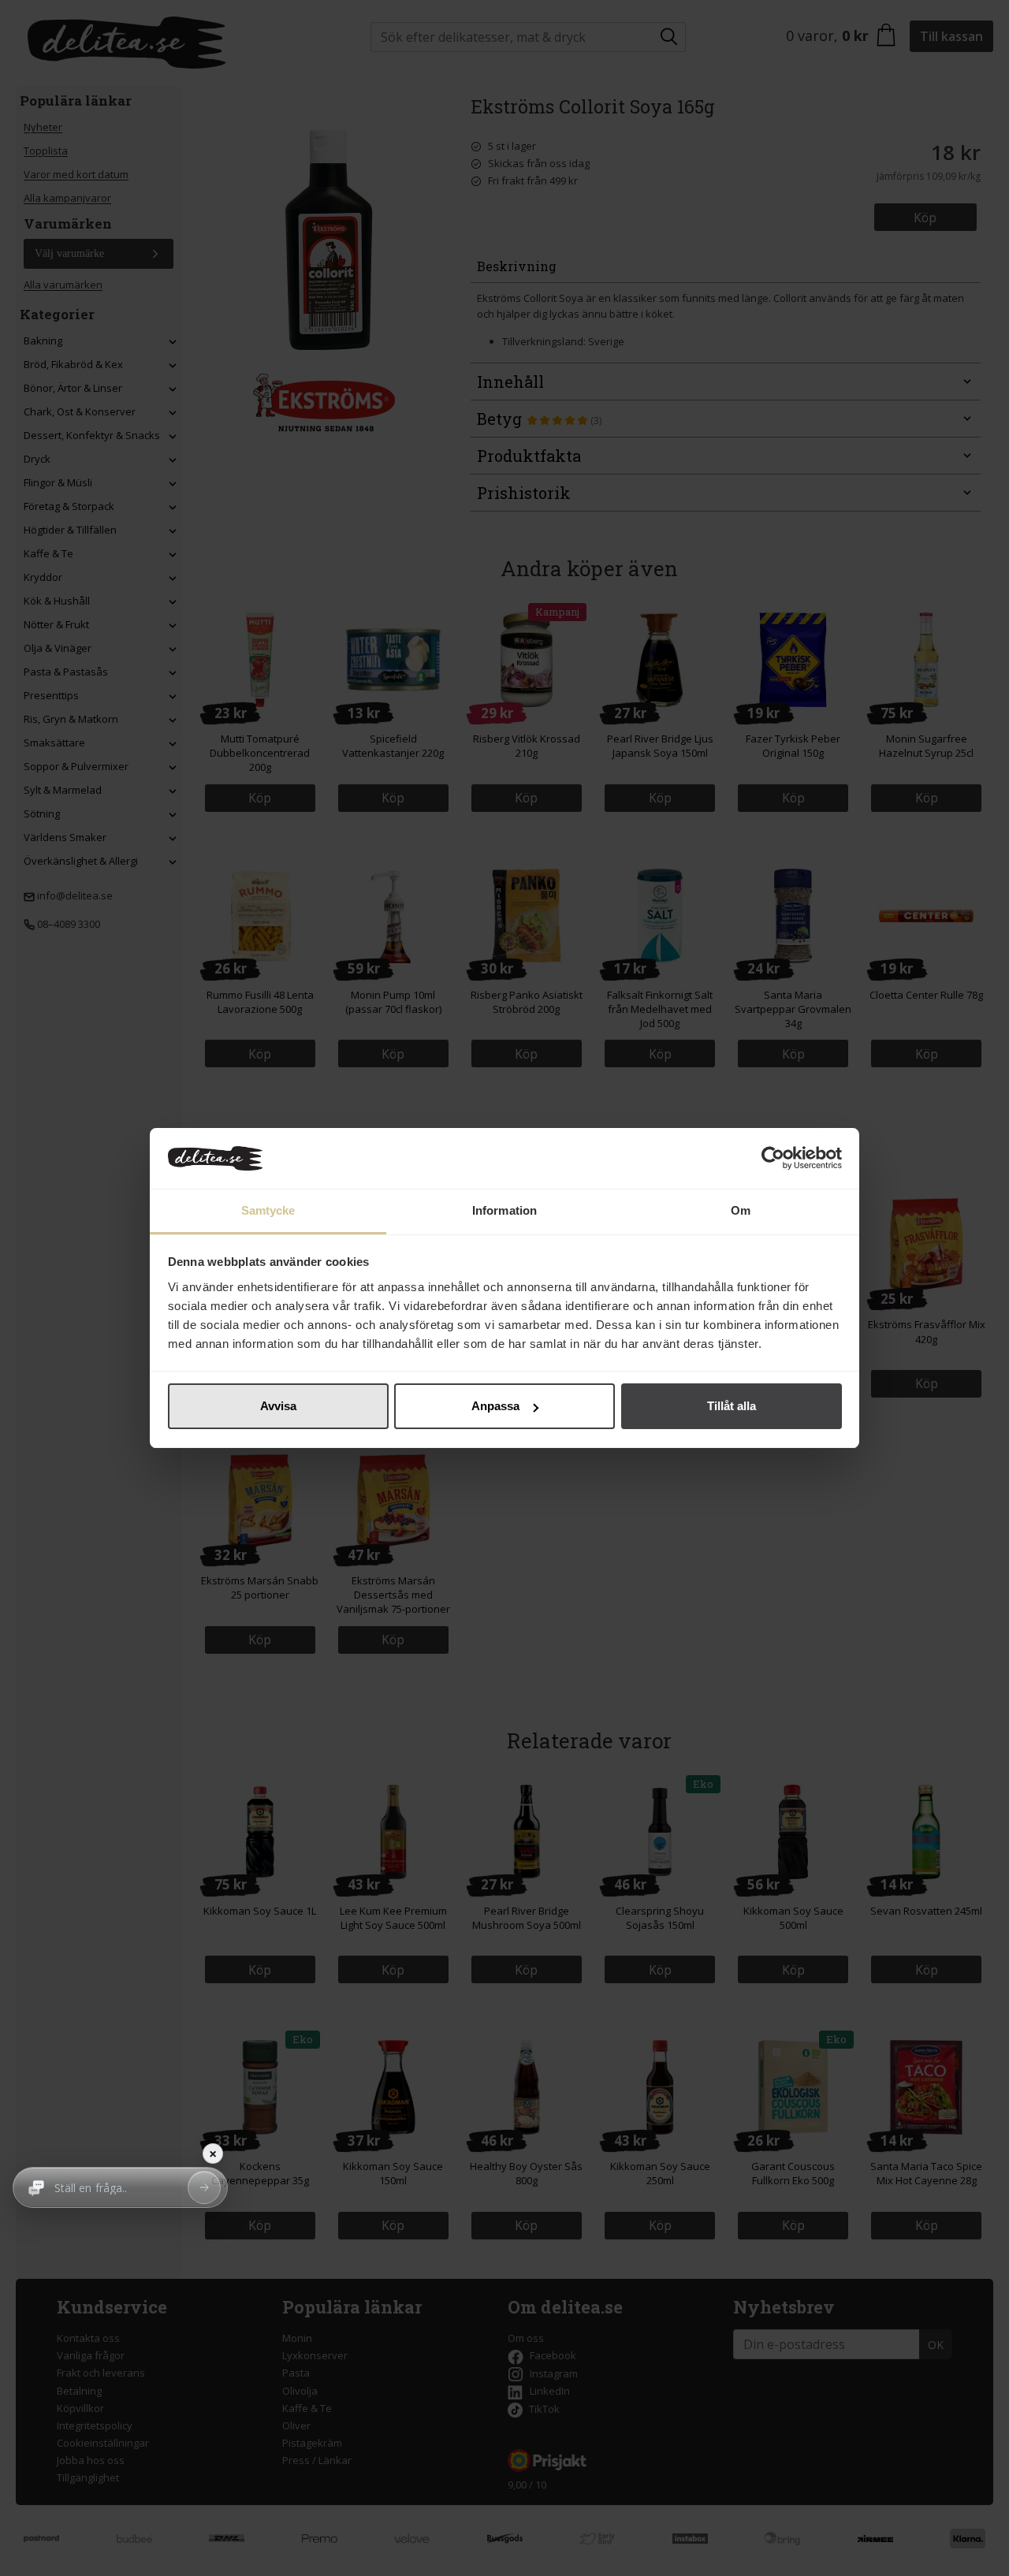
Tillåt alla (732, 1406)
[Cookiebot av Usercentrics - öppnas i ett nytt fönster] (773, 1159)
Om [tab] (741, 1210)
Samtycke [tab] (268, 1210)
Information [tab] (504, 1210)
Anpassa (495, 1406)
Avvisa (278, 1406)
